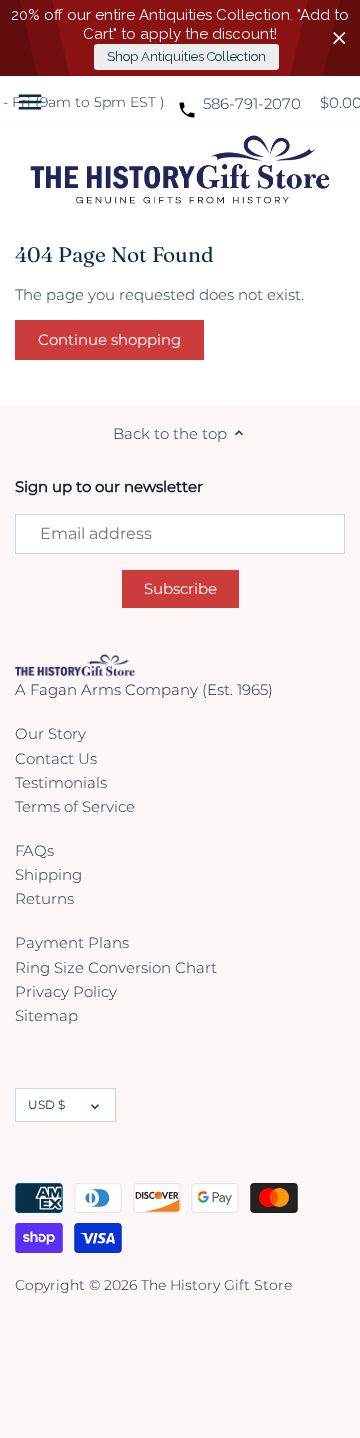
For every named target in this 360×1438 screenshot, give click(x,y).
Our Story (50, 733)
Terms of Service (75, 806)
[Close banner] (339, 38)
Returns (44, 898)
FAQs (34, 850)
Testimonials (61, 782)
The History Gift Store (216, 1285)
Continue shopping (109, 339)
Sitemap (46, 1015)
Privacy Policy (66, 991)
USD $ (46, 1104)
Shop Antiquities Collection (186, 56)
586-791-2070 (252, 103)
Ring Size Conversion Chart (116, 967)
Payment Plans (72, 942)
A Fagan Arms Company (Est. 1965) (144, 689)
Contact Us (56, 758)
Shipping (48, 874)
